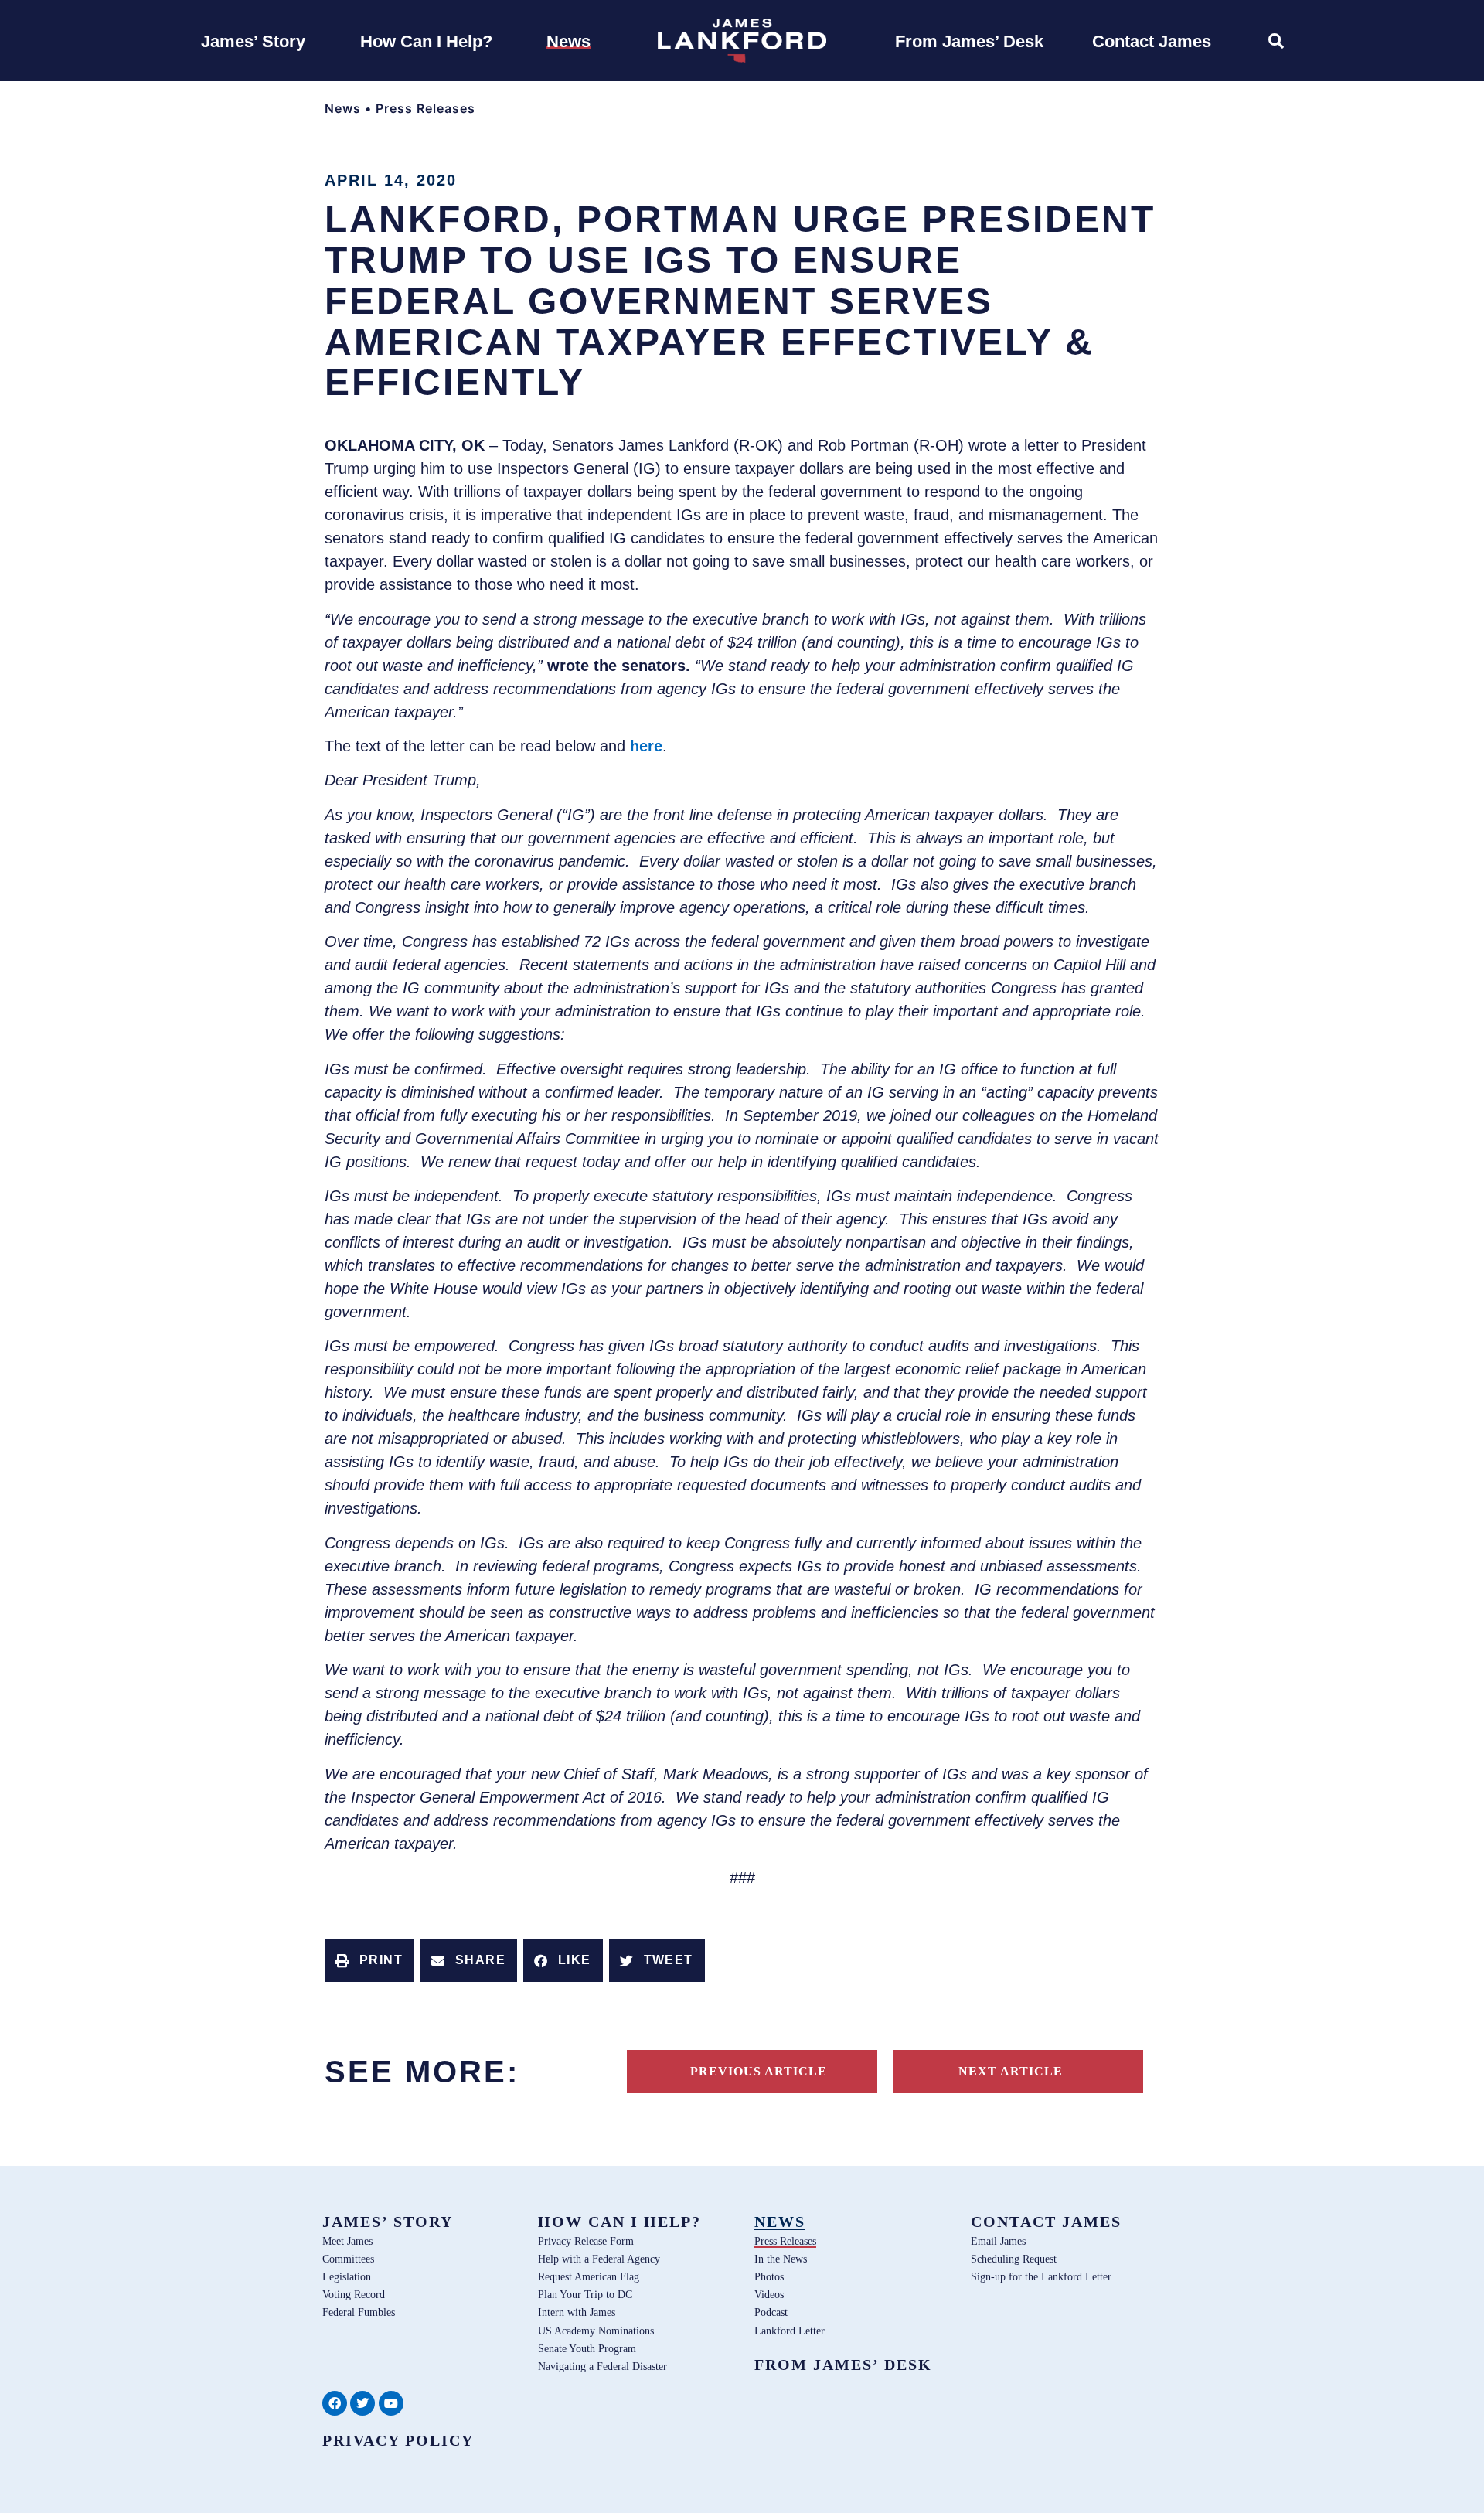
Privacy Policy (398, 2440)
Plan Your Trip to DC (585, 2294)
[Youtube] (391, 2403)
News (343, 108)
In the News (781, 2259)
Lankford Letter (790, 2331)
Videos (769, 2294)
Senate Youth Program (587, 2348)
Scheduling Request (1014, 2259)
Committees (348, 2259)
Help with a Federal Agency (599, 2259)
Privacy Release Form (586, 2241)
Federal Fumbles (359, 2312)
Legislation (347, 2276)
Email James (998, 2241)
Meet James (347, 2241)
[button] (369, 1960)
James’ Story (388, 2222)
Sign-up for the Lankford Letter (1041, 2276)
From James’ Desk (843, 2365)
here (646, 746)
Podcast (771, 2312)
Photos (769, 2276)
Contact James (1046, 2222)
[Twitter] (362, 2403)
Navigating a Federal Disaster (602, 2366)
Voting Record (354, 2294)
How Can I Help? (619, 2222)
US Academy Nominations (596, 2331)
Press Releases (425, 108)
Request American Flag (589, 2276)
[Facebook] (335, 2403)
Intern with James (577, 2312)
